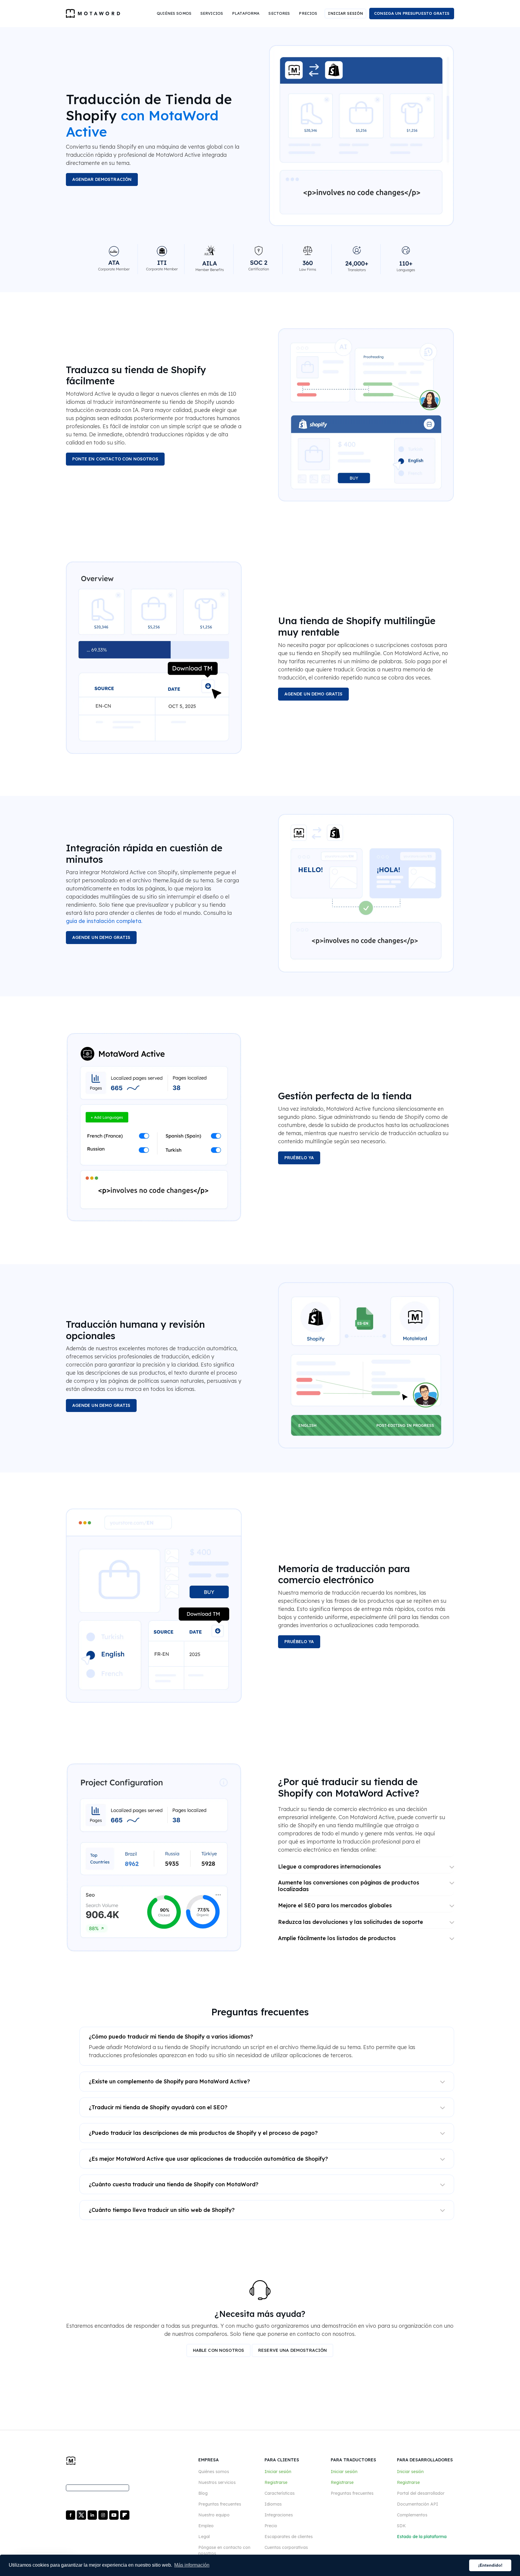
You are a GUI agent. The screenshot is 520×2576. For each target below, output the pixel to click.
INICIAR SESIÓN (345, 13)
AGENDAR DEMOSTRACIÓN (102, 179)
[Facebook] (71, 2515)
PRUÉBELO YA (299, 1158)
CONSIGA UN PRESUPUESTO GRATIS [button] (412, 13)
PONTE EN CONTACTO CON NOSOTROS (115, 459)
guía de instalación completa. (104, 921)
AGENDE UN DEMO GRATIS (314, 694)
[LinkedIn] (93, 2515)
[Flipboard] (125, 2515)
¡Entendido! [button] (490, 2565)
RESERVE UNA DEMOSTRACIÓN (292, 2350)
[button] (174, 14)
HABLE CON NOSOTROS (219, 2350)
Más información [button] (192, 2565)
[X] (82, 2515)
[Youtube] (115, 2515)
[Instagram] (104, 2515)
